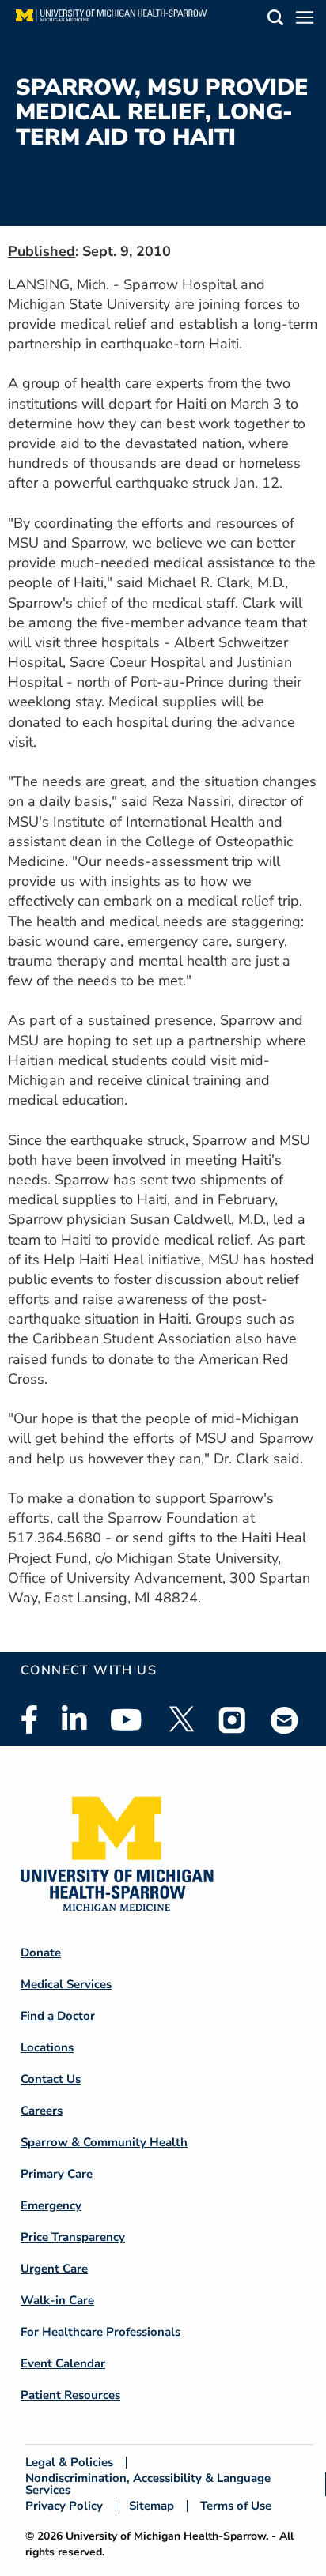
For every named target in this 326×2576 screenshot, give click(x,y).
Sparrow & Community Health (104, 2142)
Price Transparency (73, 2237)
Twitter (180, 1719)
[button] (275, 20)
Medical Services (66, 1984)
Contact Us (51, 2079)
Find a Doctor (58, 2016)
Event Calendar (63, 2363)
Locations (47, 2047)
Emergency (51, 2205)
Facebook (29, 1719)
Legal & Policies (69, 2463)
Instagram (233, 1719)
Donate (41, 1953)
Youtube (126, 1719)
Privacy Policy (64, 2506)
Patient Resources (70, 2395)
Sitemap (152, 2506)
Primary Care (57, 2174)
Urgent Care (54, 2269)
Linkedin (74, 1719)
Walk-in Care (57, 2300)
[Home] (111, 20)
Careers (42, 2111)
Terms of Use (236, 2506)
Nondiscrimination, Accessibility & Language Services (148, 2484)
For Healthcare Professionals (100, 2332)
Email (285, 1720)
